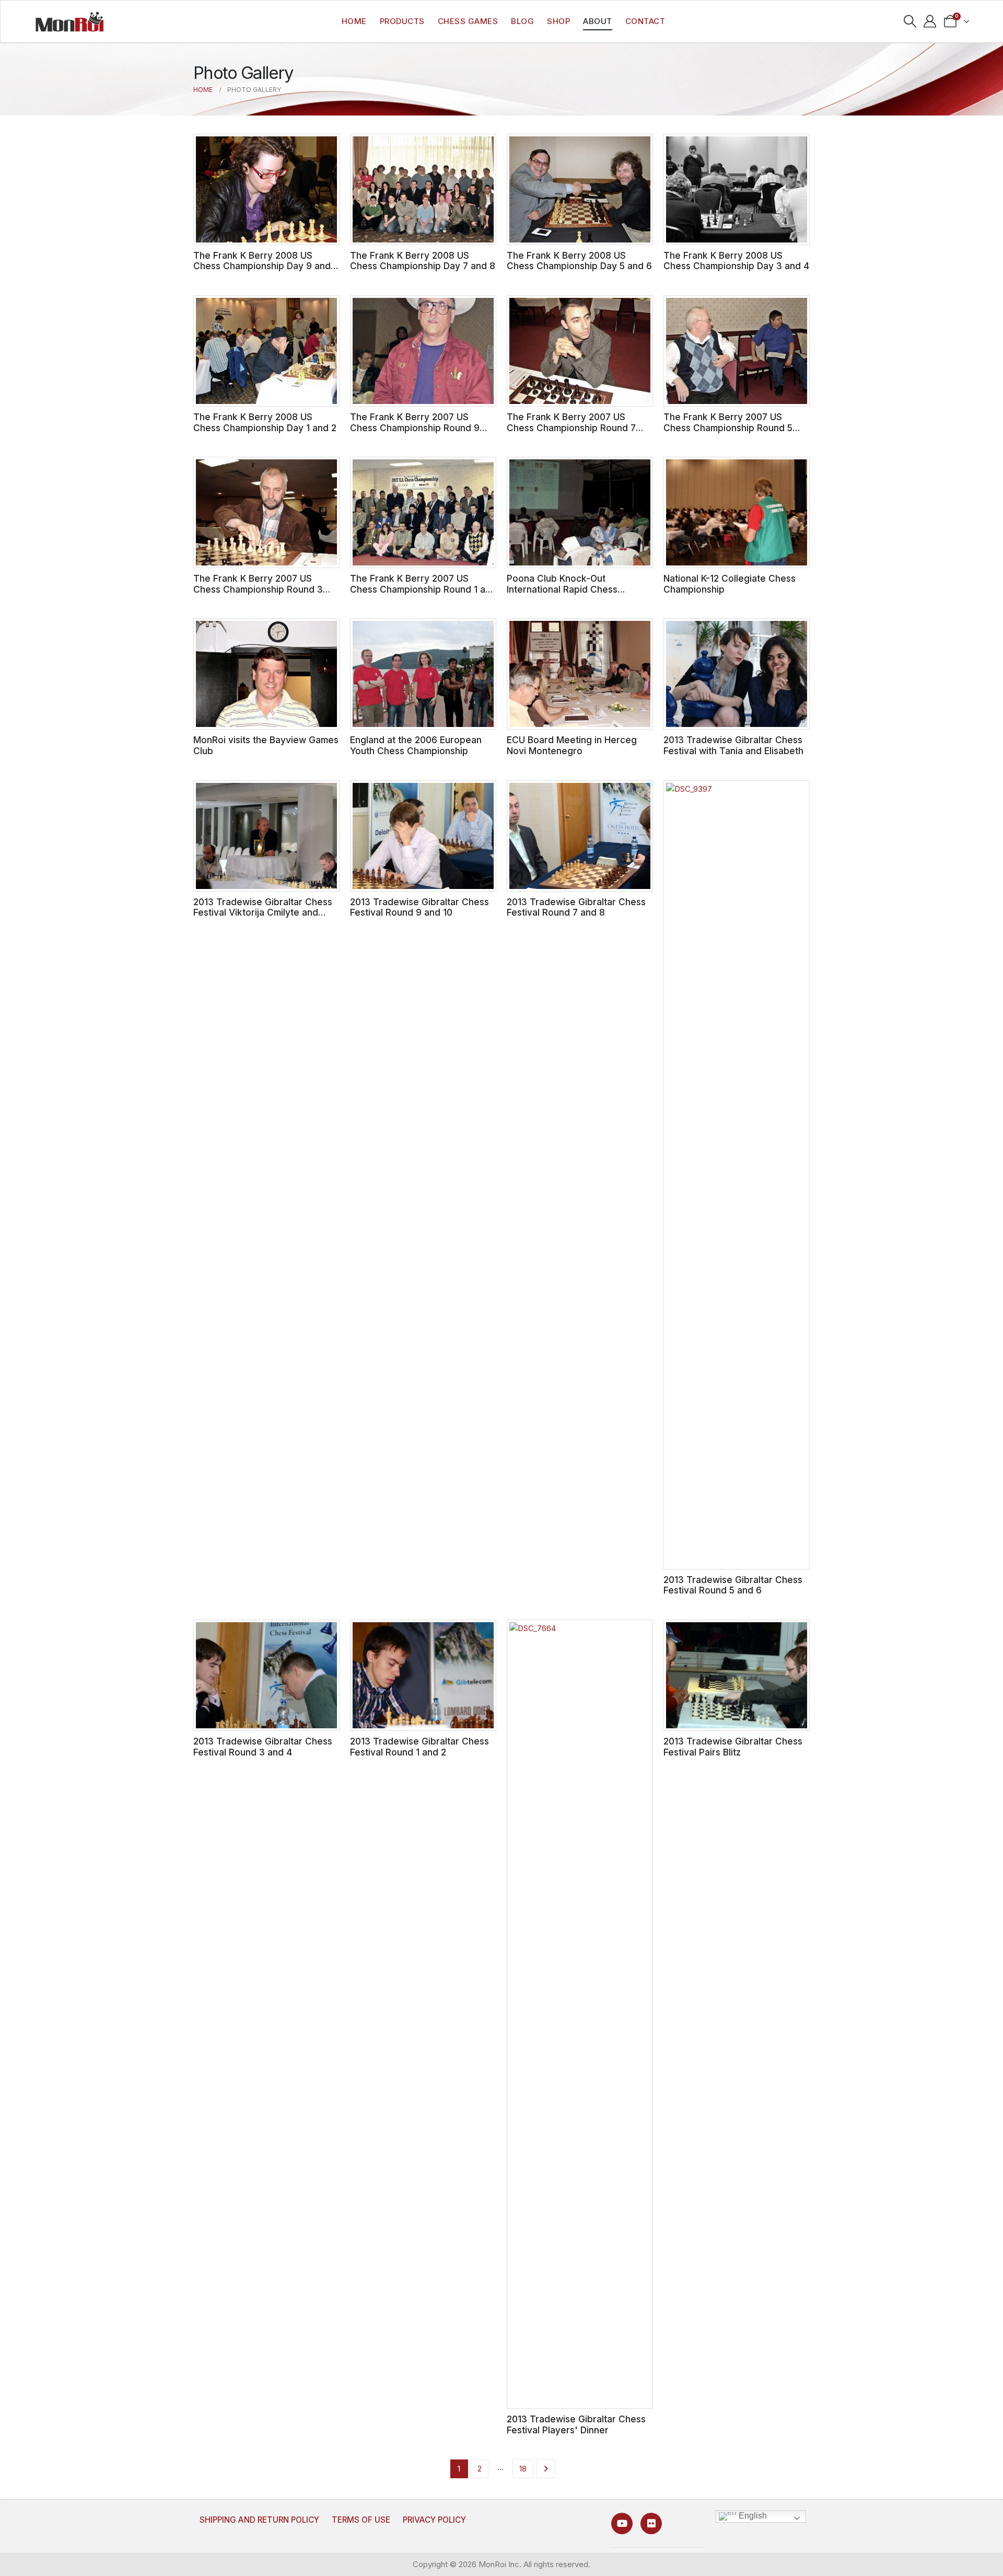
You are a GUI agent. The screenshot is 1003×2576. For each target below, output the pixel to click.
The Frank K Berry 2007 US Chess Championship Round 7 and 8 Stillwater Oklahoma (571, 428)
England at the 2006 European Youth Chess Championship (416, 745)
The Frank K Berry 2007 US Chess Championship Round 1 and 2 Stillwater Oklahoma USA (423, 589)
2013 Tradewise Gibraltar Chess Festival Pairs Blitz (733, 1747)
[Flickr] (651, 2523)
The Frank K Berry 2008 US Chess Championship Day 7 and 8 (423, 261)
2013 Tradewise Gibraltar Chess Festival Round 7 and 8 (576, 907)
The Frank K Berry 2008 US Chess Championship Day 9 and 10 (262, 266)
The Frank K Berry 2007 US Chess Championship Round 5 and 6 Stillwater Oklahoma (728, 428)
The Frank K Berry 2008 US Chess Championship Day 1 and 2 (265, 422)
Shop (558, 21)
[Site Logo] (69, 21)
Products (402, 21)
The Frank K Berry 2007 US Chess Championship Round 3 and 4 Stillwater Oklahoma (258, 589)
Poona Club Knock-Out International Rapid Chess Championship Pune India (562, 589)
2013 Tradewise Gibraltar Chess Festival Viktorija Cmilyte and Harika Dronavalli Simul (263, 912)
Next (546, 2469)
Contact (645, 21)
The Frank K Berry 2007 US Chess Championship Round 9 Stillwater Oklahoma (415, 428)
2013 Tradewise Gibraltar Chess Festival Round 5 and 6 (733, 1585)
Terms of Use (361, 2520)
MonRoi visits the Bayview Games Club (266, 745)
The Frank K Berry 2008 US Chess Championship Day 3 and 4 (736, 261)
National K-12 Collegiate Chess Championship (730, 584)
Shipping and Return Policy (259, 2520)
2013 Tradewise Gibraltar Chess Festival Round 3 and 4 (263, 1747)
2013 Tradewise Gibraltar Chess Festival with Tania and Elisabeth (733, 745)
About (598, 21)
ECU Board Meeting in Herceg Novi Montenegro (572, 745)
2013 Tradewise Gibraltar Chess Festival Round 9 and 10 (419, 907)
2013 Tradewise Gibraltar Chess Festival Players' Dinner (576, 2424)
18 (523, 2469)
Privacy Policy (434, 2520)
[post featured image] (266, 189)
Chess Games (468, 21)
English (752, 2516)
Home (354, 21)
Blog (522, 21)
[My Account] (930, 21)
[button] (910, 21)
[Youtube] (622, 2523)
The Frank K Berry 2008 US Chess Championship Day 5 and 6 (579, 261)
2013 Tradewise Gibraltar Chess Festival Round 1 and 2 (419, 1747)
